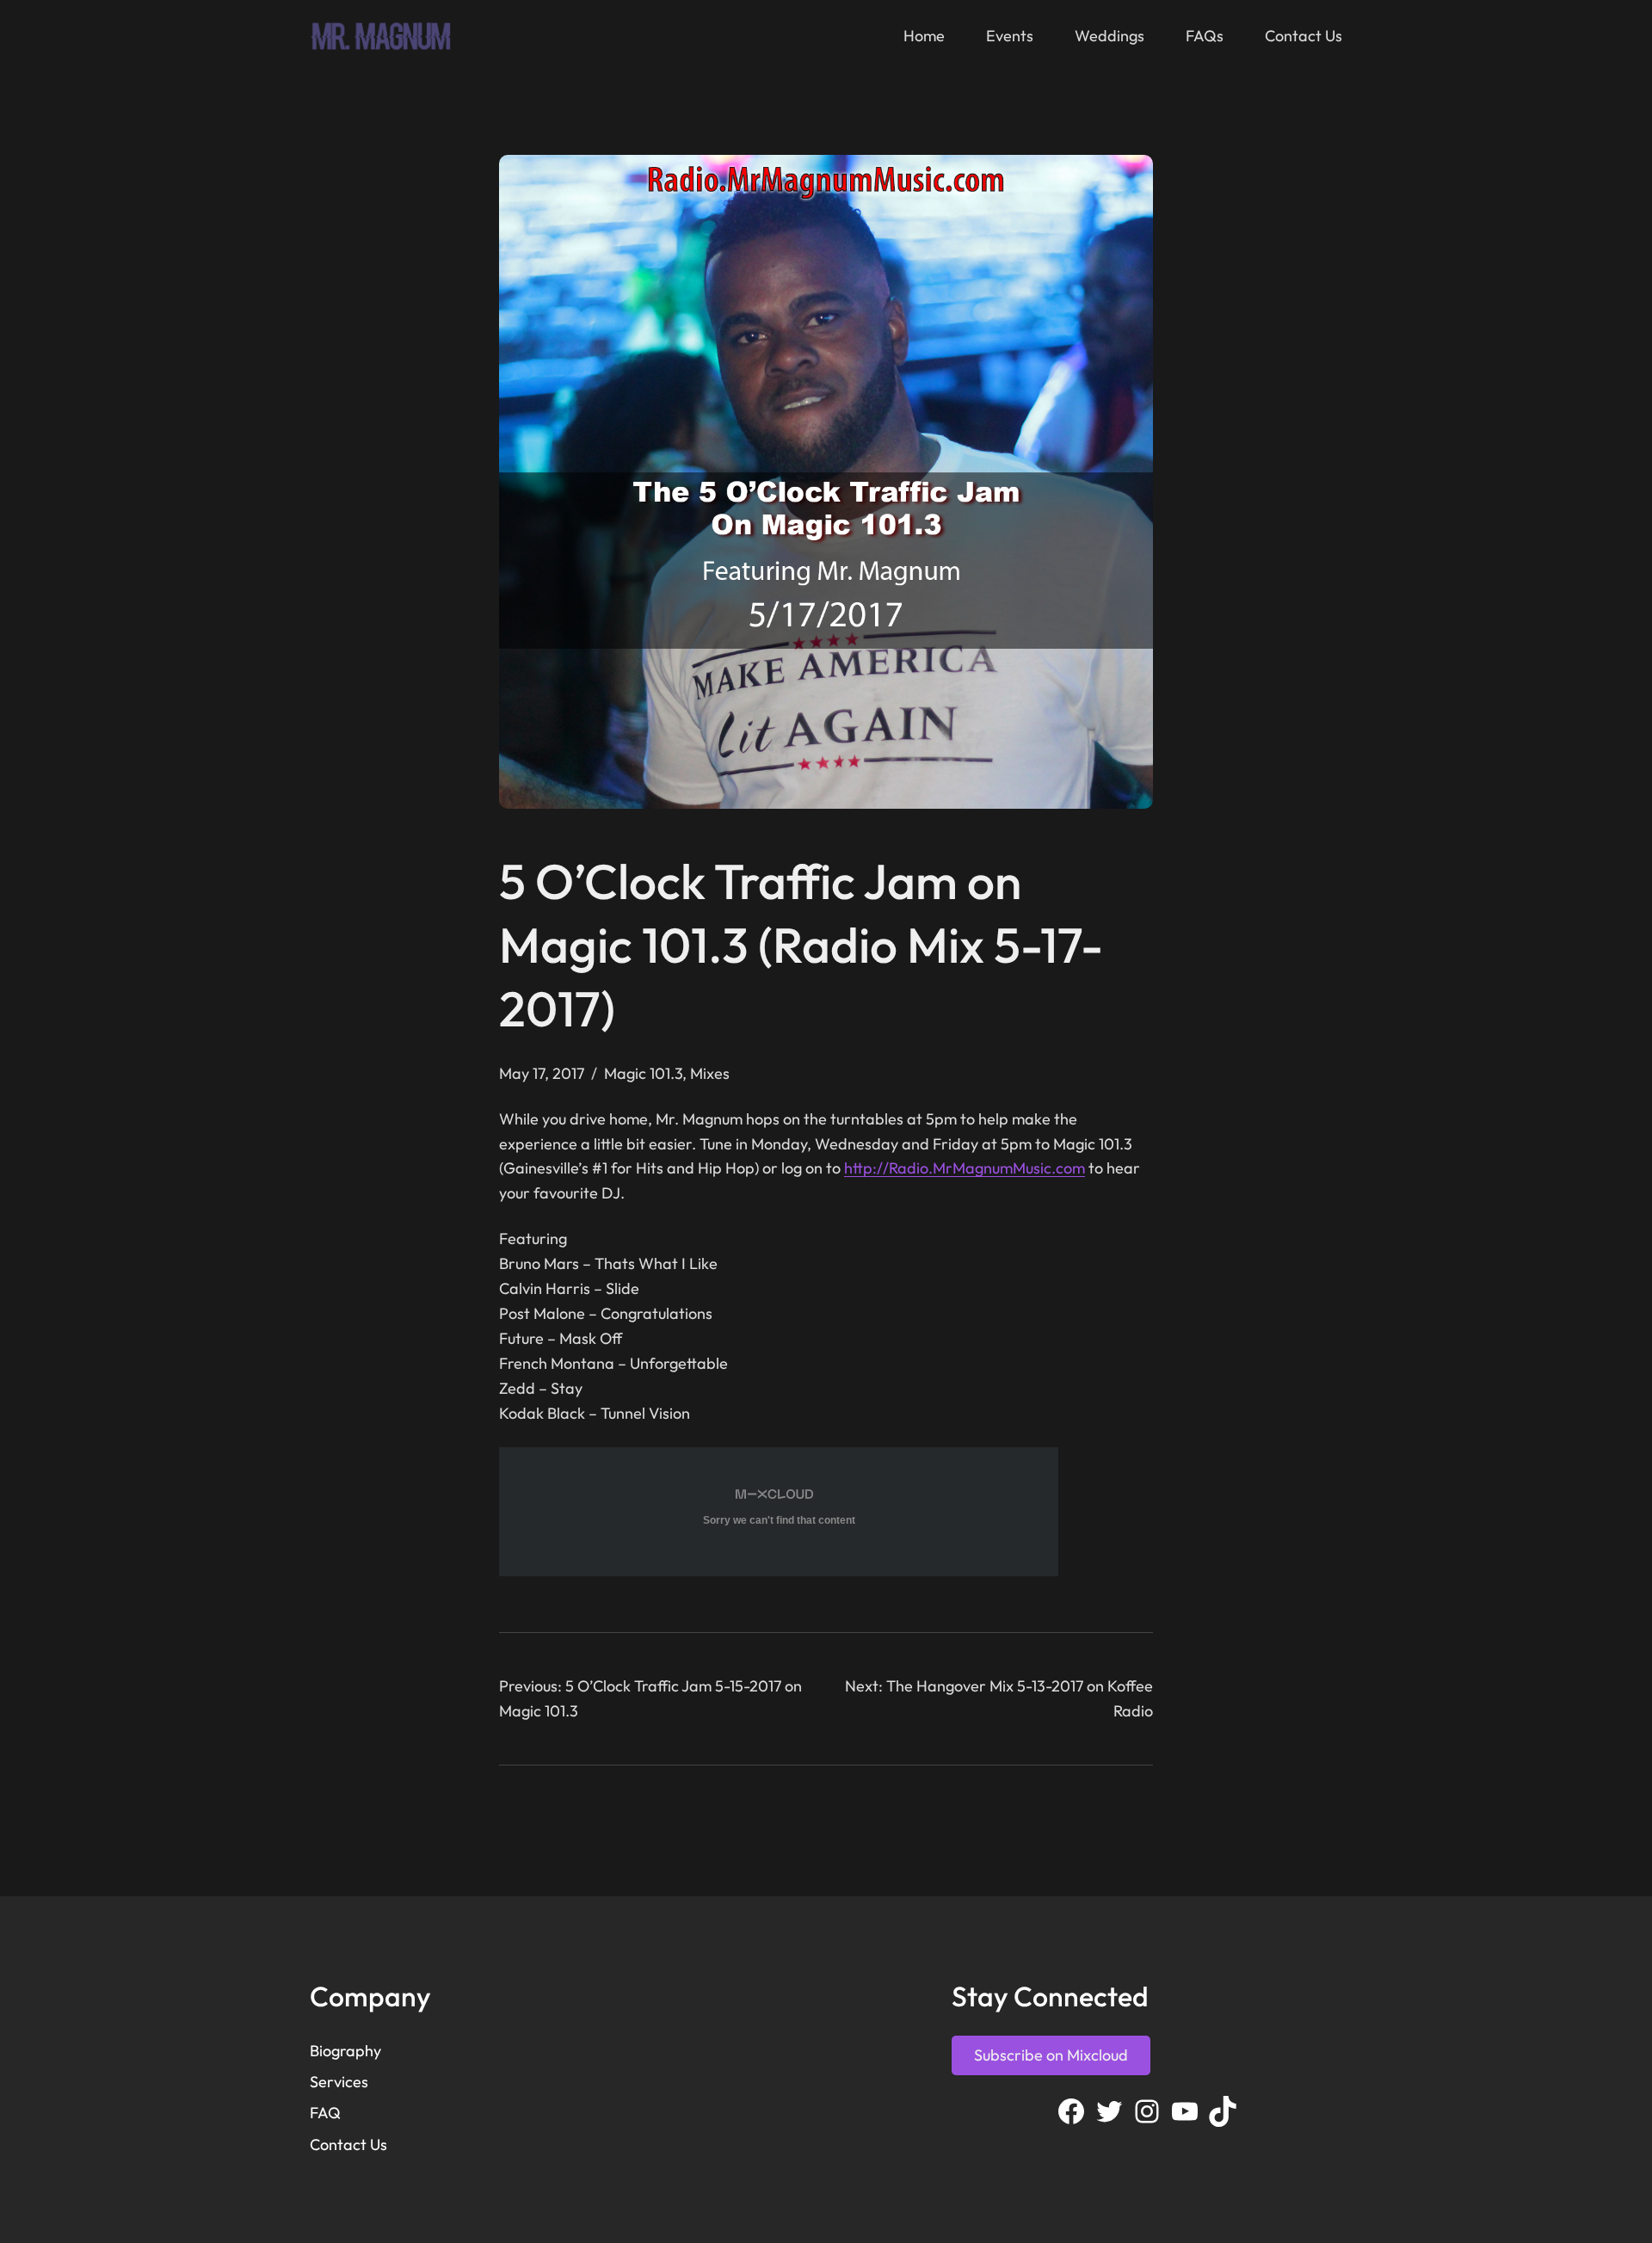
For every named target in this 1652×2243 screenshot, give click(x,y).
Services (339, 2082)
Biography (345, 2051)
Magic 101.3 (643, 1073)
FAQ (325, 2113)
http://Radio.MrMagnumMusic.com (965, 1168)
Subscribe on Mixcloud (1051, 2055)
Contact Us (348, 2144)
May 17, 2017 (542, 1073)
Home (924, 36)
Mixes (710, 1073)
